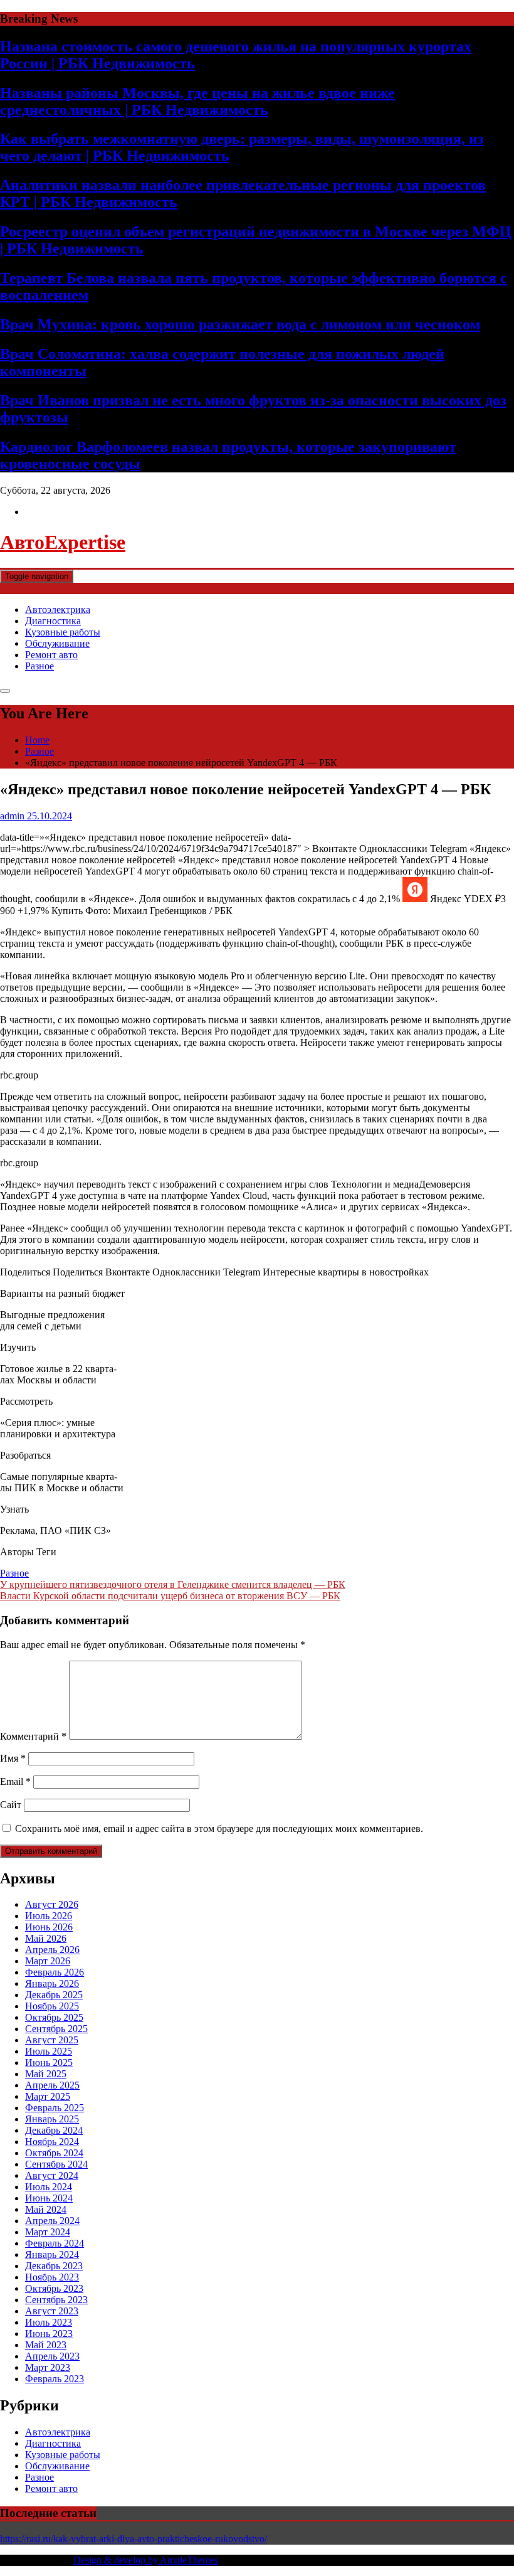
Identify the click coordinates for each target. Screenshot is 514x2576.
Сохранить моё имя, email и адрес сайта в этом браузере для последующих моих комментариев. (219, 1828)
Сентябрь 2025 (56, 2029)
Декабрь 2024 (54, 2130)
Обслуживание (57, 643)
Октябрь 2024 (54, 2153)
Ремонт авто (51, 655)
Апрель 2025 (52, 2085)
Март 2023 (48, 2367)
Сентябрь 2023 (56, 2300)
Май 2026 (46, 1938)
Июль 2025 (49, 2051)
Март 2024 (48, 2232)
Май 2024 (46, 2209)
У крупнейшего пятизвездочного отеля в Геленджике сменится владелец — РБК (173, 1584)
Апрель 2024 (52, 2221)
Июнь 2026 (49, 1927)
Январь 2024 (52, 2254)
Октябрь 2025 (54, 2017)
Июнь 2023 (49, 2334)
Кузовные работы (63, 632)
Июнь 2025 (49, 2062)
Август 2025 (52, 2040)
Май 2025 (46, 2074)
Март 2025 (48, 2096)
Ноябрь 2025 (52, 2006)
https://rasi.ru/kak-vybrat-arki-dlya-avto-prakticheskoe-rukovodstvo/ (134, 2539)
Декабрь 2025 (54, 1995)
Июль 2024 (49, 2187)
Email (15, 1781)
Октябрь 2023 (54, 2288)
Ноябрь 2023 (52, 2277)
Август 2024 (52, 2175)
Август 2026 (52, 1904)
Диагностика (53, 621)
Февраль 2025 (55, 2108)
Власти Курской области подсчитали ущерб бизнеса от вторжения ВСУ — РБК (170, 1596)
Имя (13, 1758)
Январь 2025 (52, 2119)
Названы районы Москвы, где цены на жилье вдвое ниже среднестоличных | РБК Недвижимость (197, 101)
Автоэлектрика (58, 609)
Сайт (11, 1805)
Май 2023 (46, 2345)
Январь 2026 (52, 1983)
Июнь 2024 (49, 2198)
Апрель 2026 (52, 1950)
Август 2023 (52, 2311)
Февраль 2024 (55, 2243)
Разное (39, 666)
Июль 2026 (49, 1916)
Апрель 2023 (52, 2356)
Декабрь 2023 (54, 2266)
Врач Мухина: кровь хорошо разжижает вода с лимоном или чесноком (240, 324)
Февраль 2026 (55, 1972)
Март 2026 (48, 1961)
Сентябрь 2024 (56, 2164)
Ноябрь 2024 (52, 2142)
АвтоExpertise (63, 542)
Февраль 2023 (55, 2379)
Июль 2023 (49, 2322)
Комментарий (33, 1736)
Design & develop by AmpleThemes (146, 2560)
